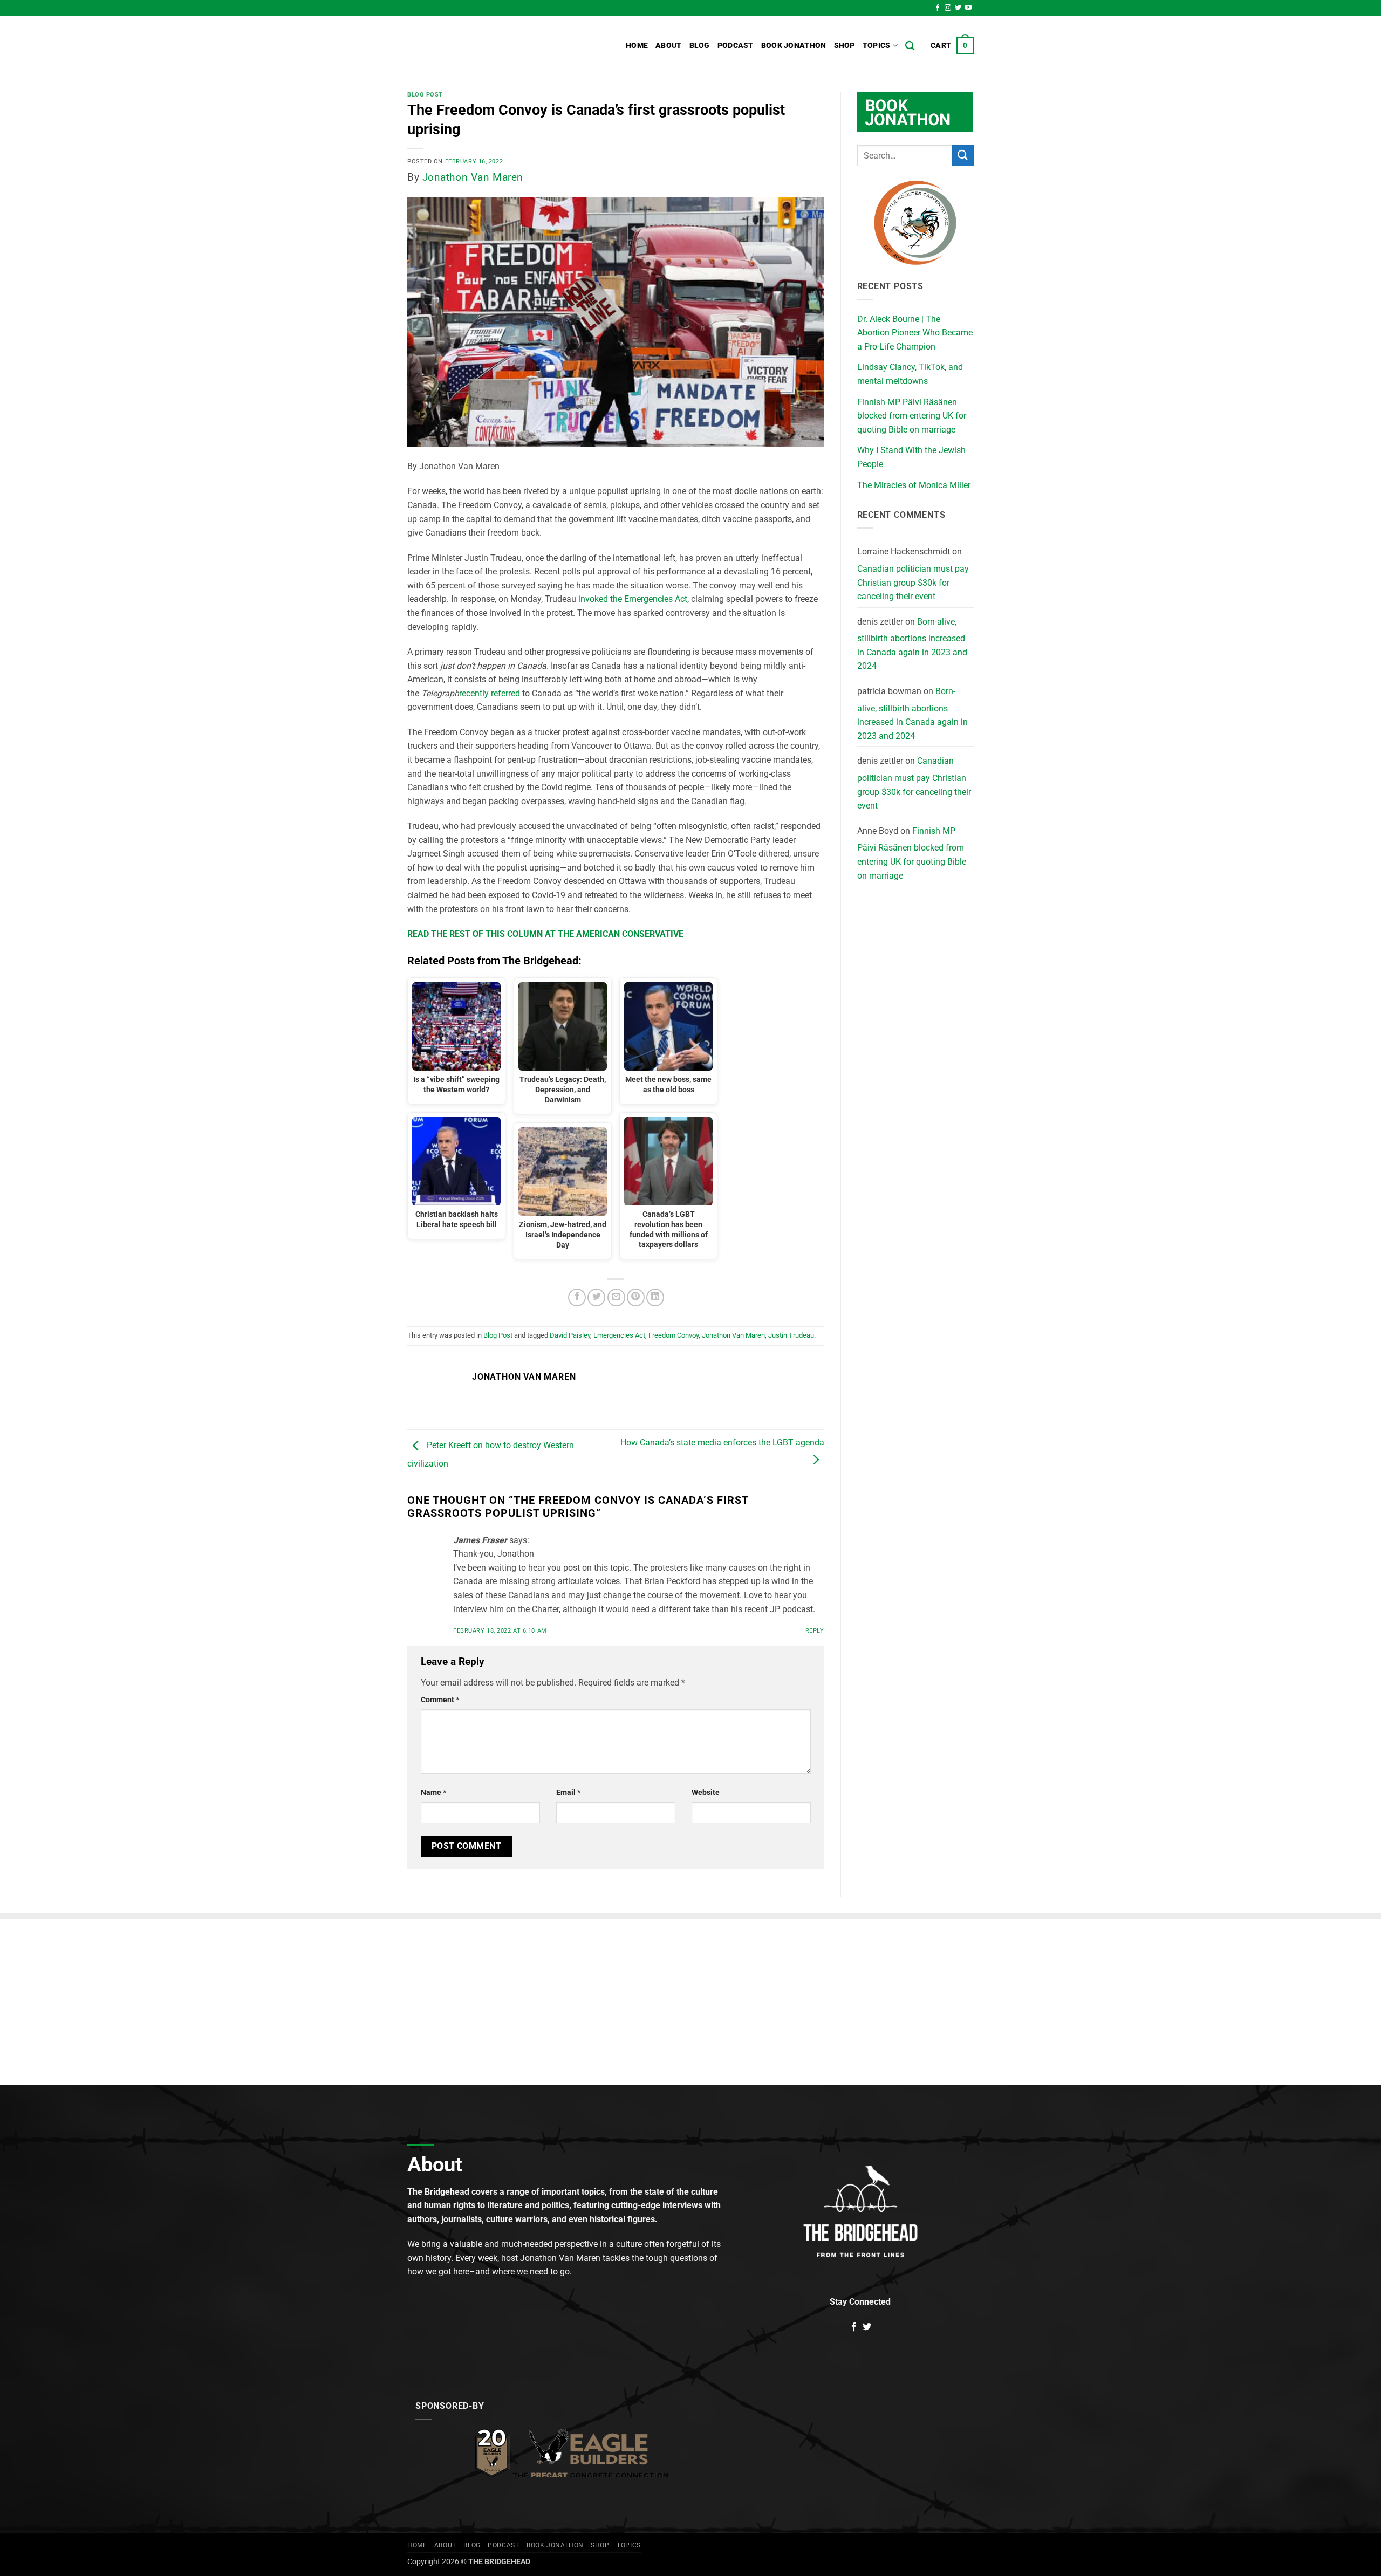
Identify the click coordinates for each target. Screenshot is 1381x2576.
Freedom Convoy (674, 1335)
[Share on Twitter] (596, 1297)
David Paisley (570, 1335)
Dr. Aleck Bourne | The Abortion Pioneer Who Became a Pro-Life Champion (915, 333)
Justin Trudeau (791, 1335)
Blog (700, 46)
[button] (952, 46)
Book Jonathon (794, 46)
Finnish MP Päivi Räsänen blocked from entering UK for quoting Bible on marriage (912, 416)
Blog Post (425, 95)
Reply (815, 1631)
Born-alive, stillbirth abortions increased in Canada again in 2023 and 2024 (912, 644)
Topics (877, 46)
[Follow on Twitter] (958, 8)
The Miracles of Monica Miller (914, 485)
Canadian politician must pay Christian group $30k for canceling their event (913, 583)
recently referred (490, 693)
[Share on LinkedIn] (655, 1297)
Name (433, 1793)
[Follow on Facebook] (938, 8)
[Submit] (963, 156)
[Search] (910, 46)
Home (637, 46)
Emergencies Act (619, 1335)
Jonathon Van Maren (473, 177)
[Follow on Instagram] (948, 8)
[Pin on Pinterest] (636, 1297)
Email (568, 1793)
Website (706, 1793)
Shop (845, 46)
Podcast (736, 46)
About (668, 46)
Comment (440, 1700)
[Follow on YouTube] (968, 8)
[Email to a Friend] (616, 1297)
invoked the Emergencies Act (633, 599)
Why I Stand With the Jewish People (911, 457)
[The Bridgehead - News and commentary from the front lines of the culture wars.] (480, 46)
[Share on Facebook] (577, 1297)
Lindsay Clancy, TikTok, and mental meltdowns (910, 374)
